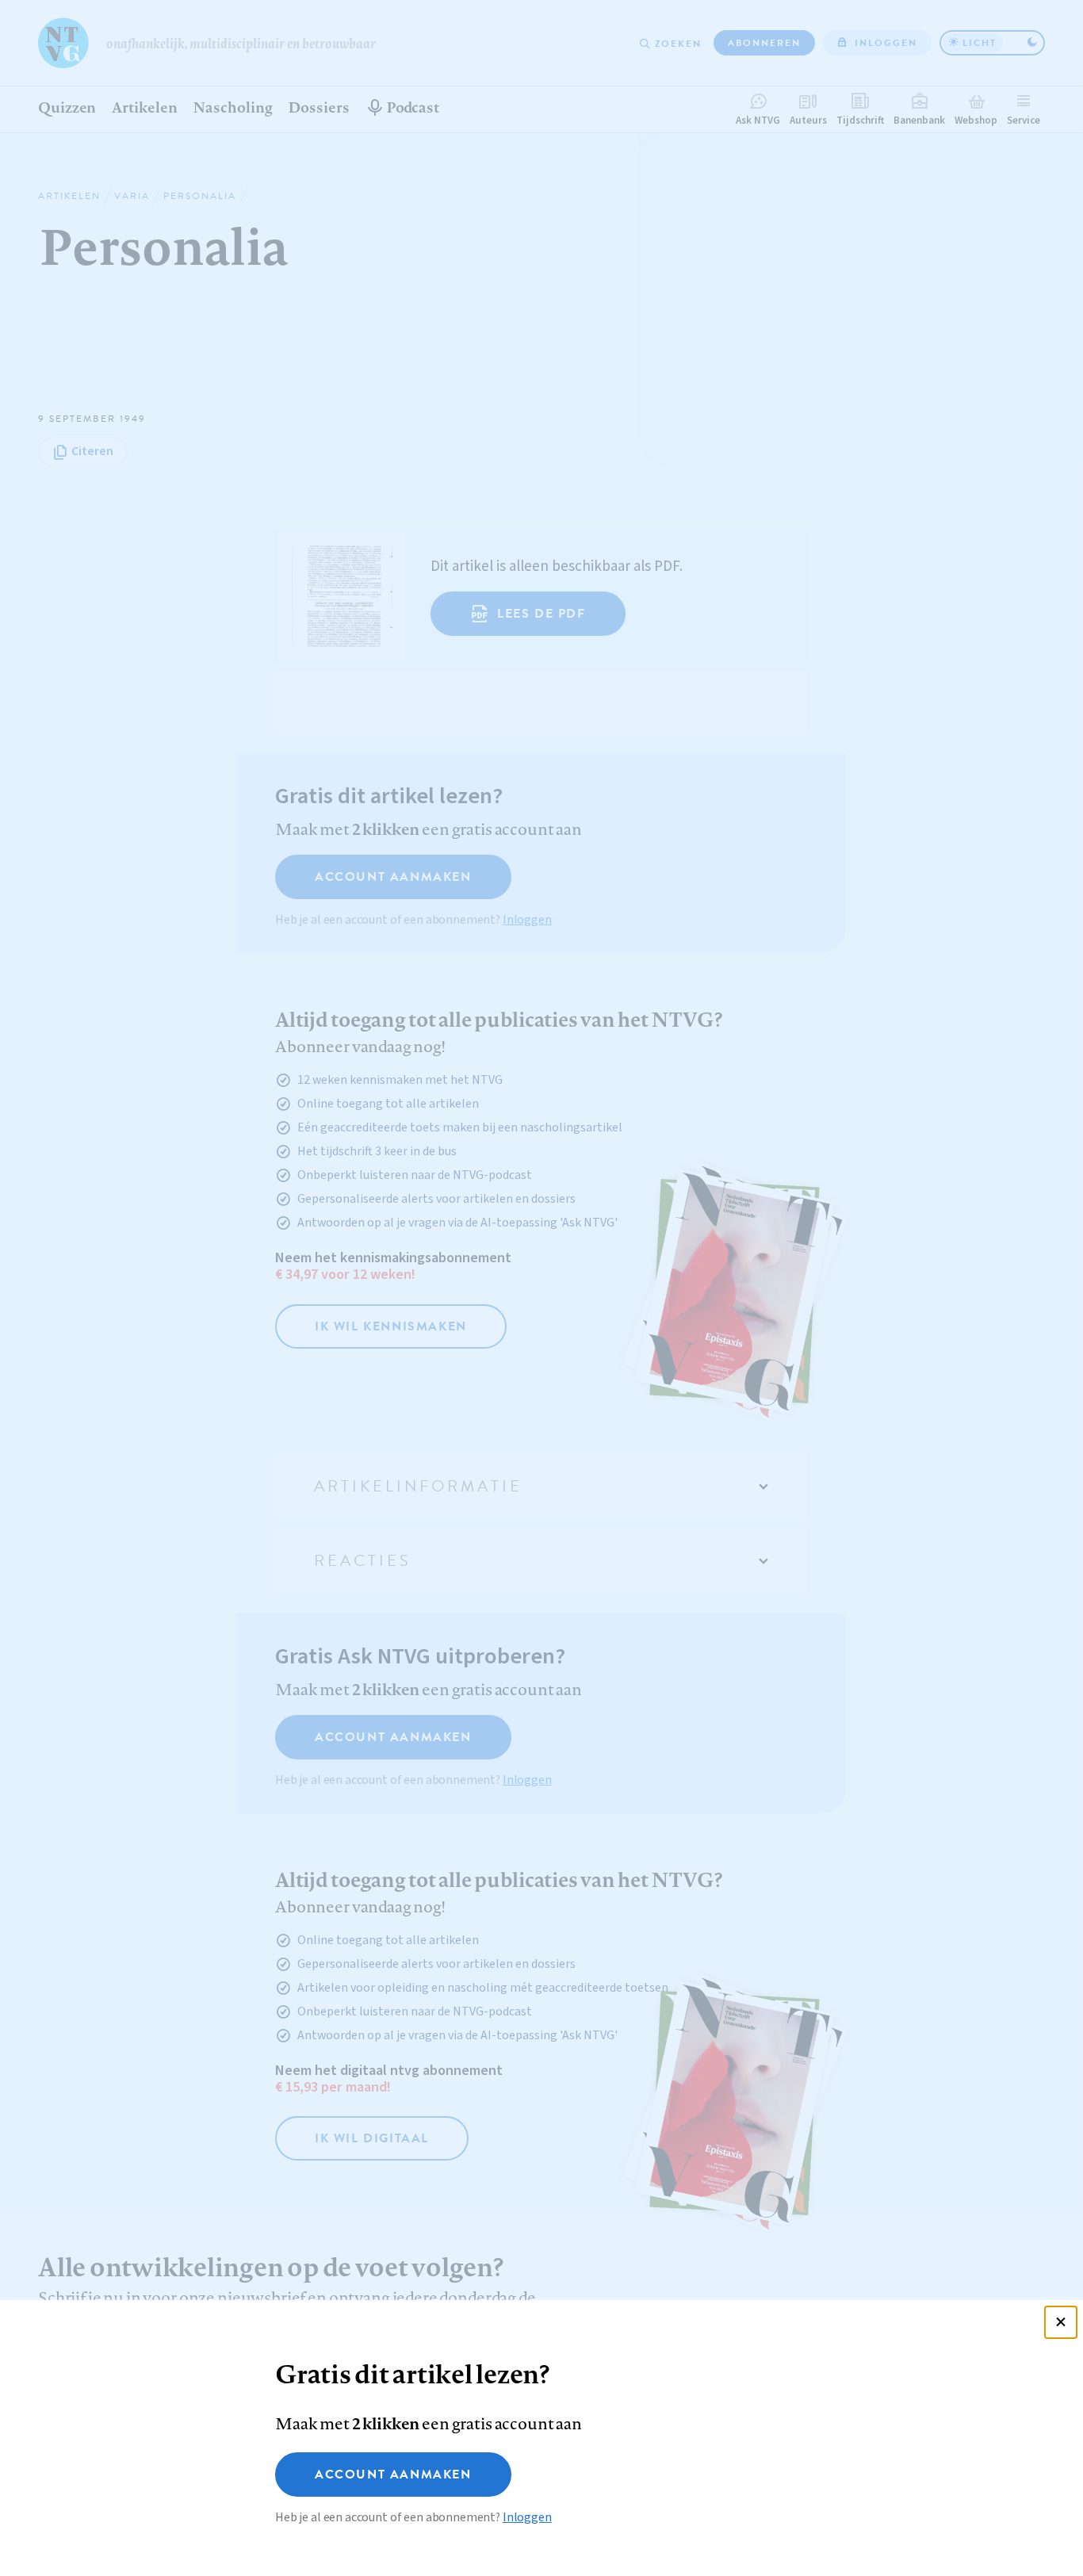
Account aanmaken (393, 2475)
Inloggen (527, 2517)
